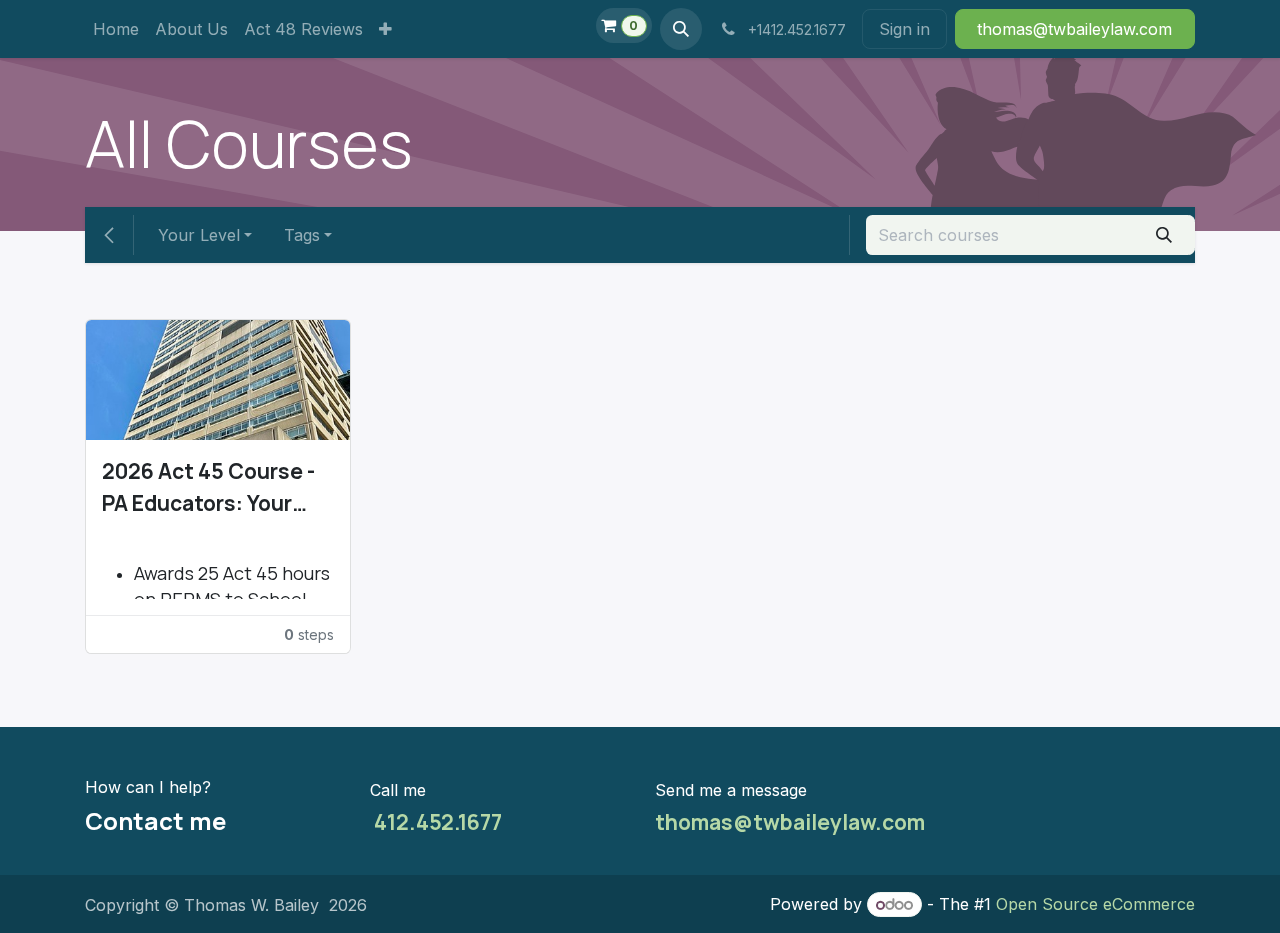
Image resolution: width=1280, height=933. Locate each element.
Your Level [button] (199, 235)
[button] (681, 29)
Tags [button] (302, 235)
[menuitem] (116, 29)
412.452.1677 (436, 822)
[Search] (1164, 235)
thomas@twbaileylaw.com (790, 822)
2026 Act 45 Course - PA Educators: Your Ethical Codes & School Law (208, 488)
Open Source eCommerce (1095, 904)
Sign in (904, 29)
